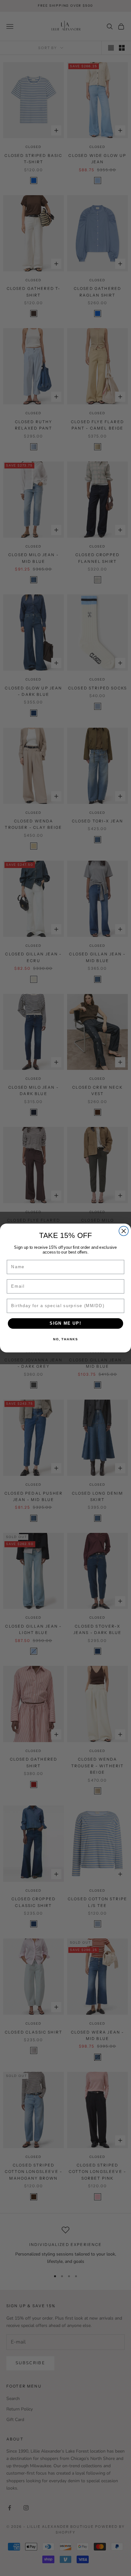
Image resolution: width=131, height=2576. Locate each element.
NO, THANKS (65, 1339)
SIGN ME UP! (65, 1323)
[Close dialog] (124, 1231)
